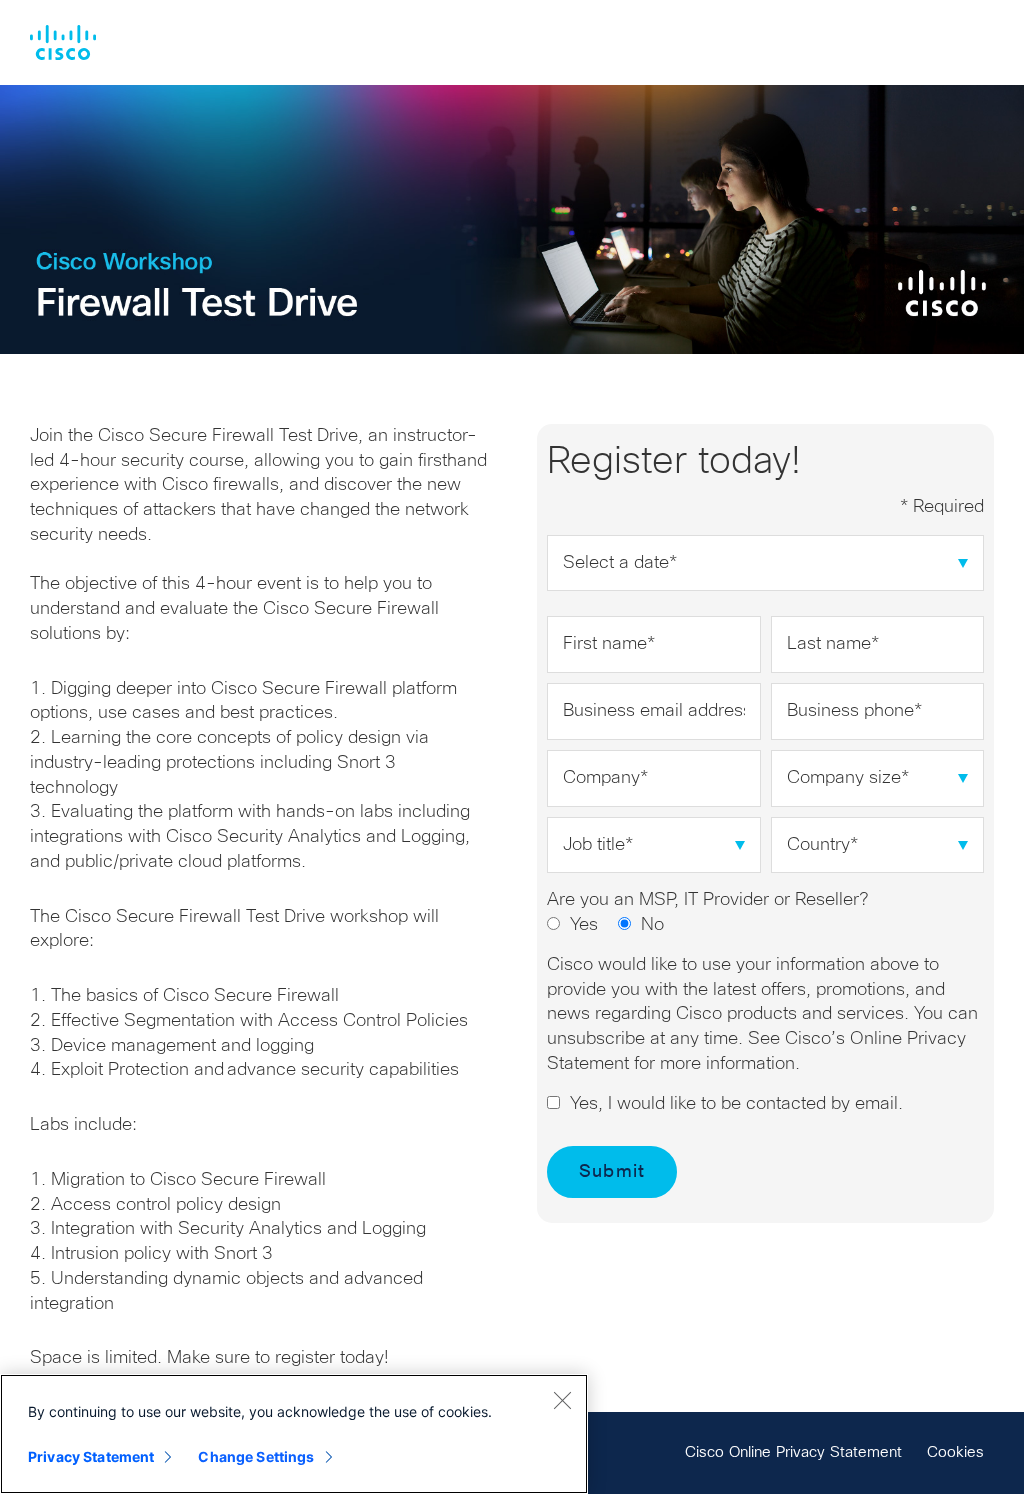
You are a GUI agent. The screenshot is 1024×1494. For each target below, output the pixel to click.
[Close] (562, 1400)
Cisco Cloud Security (63, 42)
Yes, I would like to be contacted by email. (736, 1104)
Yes (584, 925)
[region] (294, 1434)
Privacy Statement (91, 1456)
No (652, 925)
